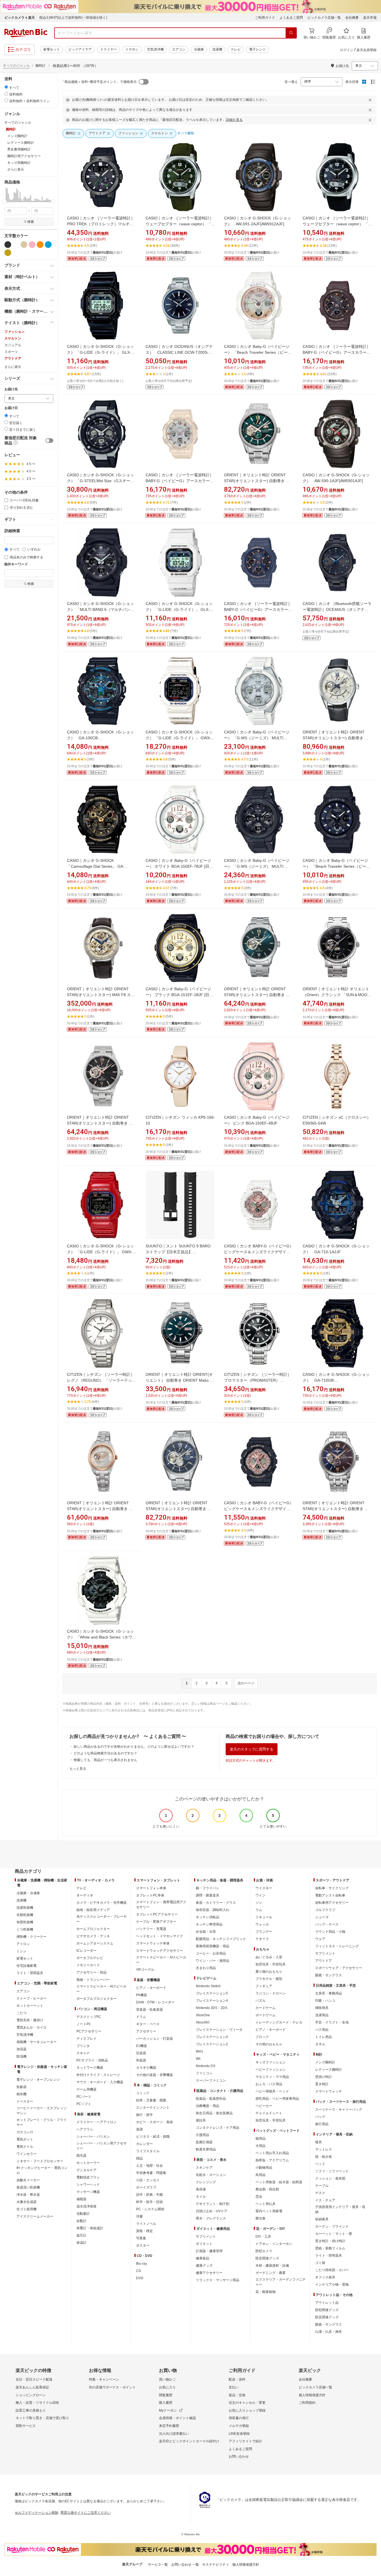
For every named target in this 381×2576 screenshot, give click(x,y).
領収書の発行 (239, 2418)
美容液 (201, 2189)
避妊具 (201, 2120)
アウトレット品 (327, 2303)
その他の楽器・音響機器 (155, 2075)
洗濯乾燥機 (25, 1908)
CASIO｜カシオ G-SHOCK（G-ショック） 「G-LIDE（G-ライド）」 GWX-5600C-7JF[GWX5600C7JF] (179, 738)
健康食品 (202, 2258)
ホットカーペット (30, 2006)
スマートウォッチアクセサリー (160, 1951)
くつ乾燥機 (25, 1929)
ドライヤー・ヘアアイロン (97, 2122)
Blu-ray (142, 2264)
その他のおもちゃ (269, 2044)
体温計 (81, 2243)
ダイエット (204, 2244)
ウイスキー (264, 1888)
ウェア (320, 1939)
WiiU (199, 2051)
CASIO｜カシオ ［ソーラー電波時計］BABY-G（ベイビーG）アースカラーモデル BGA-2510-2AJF (258, 609)
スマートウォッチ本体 (153, 1943)
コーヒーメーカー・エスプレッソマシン (42, 2111)
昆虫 (259, 2197)
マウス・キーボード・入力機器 (100, 2082)
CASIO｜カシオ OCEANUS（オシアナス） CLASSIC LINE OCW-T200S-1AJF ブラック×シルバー (179, 352)
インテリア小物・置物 (332, 2285)
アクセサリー (146, 2031)
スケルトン (13, 338)
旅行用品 (322, 2124)
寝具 (319, 2142)
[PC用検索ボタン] (291, 33)
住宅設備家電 (26, 1966)
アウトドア (13, 358)
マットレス (324, 2149)
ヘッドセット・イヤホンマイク (160, 1936)
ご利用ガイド (265, 18)
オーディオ (85, 1895)
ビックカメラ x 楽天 (20, 18)
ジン (259, 1903)
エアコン (179, 49)
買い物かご (167, 2379)
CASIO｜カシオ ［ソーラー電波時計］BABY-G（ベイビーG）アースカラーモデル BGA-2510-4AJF (180, 481)
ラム (259, 1910)
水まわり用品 (206, 1968)
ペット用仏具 (266, 2204)
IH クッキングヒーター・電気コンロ (42, 2170)
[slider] (5, 202)
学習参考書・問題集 (151, 2173)
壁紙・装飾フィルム (330, 2248)
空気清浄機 (155, 49)
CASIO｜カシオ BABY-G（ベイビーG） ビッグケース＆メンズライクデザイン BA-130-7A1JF (259, 1252)
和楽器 (141, 2060)
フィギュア (264, 1986)
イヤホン (132, 49)
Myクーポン (168, 2410)
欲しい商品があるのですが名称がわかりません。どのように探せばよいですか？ (134, 1747)
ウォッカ (262, 1924)
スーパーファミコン (211, 2080)
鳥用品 (261, 2175)
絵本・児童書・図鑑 (151, 2100)
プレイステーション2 (212, 2044)
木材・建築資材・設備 (272, 2266)
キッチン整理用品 (209, 1924)
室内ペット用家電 (269, 2211)
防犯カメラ (264, 2251)
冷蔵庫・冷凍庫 (28, 1893)
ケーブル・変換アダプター (156, 1922)
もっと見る (78, 1769)
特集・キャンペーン (104, 2379)
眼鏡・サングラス (329, 1975)
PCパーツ (84, 2097)
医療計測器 (204, 2142)
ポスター (143, 2245)
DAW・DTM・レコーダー (155, 2002)
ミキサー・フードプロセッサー (40, 2161)
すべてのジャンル (16, 66)
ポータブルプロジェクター (97, 1999)
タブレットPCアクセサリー (157, 1914)
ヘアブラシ (85, 2129)
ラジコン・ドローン (271, 1993)
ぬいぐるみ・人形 (269, 1957)
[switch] (49, 441)
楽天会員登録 (366, 50)
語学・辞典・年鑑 (149, 2195)
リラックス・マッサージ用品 (218, 2280)
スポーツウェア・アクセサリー (339, 1968)
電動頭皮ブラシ (88, 2177)
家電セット (52, 49)
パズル (261, 2001)
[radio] (6, 87)
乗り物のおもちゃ (269, 1972)
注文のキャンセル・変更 (247, 2403)
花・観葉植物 (266, 2292)
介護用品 (202, 2135)
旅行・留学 (144, 2115)
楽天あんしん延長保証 (32, 2387)
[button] (5, 195)
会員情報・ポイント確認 (177, 2418)
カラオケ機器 (146, 2068)
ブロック (262, 2037)
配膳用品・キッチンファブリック (221, 1939)
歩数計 (81, 2221)
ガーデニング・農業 (271, 2273)
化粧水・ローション (211, 2175)
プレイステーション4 (212, 2001)
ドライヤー (108, 49)
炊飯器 (21, 2087)
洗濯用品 (322, 2015)
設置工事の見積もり (31, 2410)
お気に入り (167, 2387)
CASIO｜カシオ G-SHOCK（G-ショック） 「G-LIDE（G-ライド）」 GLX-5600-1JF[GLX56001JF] (100, 352)
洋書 (139, 2216)
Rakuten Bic (26, 33)
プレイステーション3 (212, 2037)
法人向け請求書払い (174, 2434)
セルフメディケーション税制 (37, 2513)
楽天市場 (370, 18)
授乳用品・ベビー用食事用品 (277, 2099)
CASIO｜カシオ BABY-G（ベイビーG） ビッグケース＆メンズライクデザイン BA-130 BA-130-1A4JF (259, 1509)
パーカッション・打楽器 (155, 2039)
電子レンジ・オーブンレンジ (38, 2080)
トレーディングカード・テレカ (279, 2022)
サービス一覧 (158, 2565)
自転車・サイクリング (332, 1888)
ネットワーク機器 (90, 2068)
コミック (143, 2093)
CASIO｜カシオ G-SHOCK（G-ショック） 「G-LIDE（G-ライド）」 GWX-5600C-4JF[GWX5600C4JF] (100, 1252)
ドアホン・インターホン (274, 2244)
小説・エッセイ (148, 2180)
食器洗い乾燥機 (28, 2187)
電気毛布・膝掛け (30, 2020)
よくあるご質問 (291, 18)
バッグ (320, 2117)
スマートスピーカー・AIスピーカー (101, 1989)
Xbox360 (203, 2022)
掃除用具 (322, 2008)
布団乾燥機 (25, 1922)
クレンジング (206, 2182)
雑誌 (139, 2158)
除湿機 (21, 2056)
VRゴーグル (145, 1970)
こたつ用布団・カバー (332, 2270)
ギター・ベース (148, 2024)
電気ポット (25, 2139)
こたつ (21, 2013)
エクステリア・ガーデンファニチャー (281, 2282)
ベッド (320, 2164)
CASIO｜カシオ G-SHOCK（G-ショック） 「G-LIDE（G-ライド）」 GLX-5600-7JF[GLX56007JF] (179, 609)
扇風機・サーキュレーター (37, 2042)
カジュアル (13, 345)
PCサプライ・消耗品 (92, 2060)
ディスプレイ (86, 2039)
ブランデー (264, 1932)
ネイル (201, 2197)
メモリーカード (88, 1965)
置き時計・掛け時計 (330, 2241)
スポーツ (11, 352)
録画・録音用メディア (93, 1910)
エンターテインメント (153, 2108)
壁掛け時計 (324, 2077)
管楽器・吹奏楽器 (149, 2010)
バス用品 (322, 2030)
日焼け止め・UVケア (212, 2211)
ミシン (21, 1951)
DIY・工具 (263, 2237)
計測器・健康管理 (209, 2251)
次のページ (246, 1683)
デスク (320, 2193)
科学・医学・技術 (149, 2202)
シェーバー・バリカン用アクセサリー (102, 2146)
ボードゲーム (266, 2015)
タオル (320, 2044)
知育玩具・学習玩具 (271, 1964)
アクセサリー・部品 (91, 1972)
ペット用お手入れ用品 (272, 2153)
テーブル (322, 2186)
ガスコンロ (25, 2132)
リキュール (264, 1917)
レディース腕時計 (329, 2070)
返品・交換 (237, 2395)
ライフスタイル (148, 2151)
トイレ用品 (324, 2037)
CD (139, 2271)
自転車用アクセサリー (332, 1903)
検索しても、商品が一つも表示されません (105, 1760)
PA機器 (142, 1995)
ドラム (141, 2017)
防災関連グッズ (267, 2258)
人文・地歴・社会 (149, 2166)
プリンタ (83, 2046)
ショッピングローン (31, 2395)
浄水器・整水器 (28, 2195)
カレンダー (144, 2144)
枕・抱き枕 (324, 2157)
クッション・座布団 (330, 2178)
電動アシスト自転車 (330, 1895)
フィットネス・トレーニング (337, 1946)
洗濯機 (217, 49)
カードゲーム (266, 2008)
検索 (31, 222)
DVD (140, 2278)
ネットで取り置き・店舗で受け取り (42, 2418)
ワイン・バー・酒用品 (213, 1961)
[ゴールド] (8, 253)
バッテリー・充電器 (151, 1929)
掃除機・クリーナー (32, 1937)
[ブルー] (48, 245)
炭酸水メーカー (28, 2180)
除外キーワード (16, 564)
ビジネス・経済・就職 (153, 2137)
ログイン (347, 50)
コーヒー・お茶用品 (211, 1953)
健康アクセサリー (209, 2273)
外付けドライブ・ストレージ (98, 2075)
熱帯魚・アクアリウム (272, 2160)
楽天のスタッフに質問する (252, 1749)
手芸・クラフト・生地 (332, 2022)
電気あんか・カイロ (32, 2027)
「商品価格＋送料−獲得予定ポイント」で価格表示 (99, 82)
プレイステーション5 (212, 1993)
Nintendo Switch (208, 1986)
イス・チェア (325, 2200)
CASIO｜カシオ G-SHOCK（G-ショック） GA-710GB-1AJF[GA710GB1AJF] (336, 1380)
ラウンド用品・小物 (330, 1932)
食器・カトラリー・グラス (216, 1903)
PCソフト (84, 2104)
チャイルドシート (269, 2113)
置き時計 (322, 2084)
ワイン (261, 1895)
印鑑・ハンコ (325, 2001)
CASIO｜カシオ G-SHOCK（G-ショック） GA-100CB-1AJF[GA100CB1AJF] (100, 738)
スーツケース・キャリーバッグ (339, 2109)
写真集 (141, 2238)
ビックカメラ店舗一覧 (324, 18)
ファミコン (204, 2073)
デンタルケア (86, 2170)
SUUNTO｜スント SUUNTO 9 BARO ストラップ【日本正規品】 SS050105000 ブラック (178, 1252)
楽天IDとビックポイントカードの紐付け (189, 2441)
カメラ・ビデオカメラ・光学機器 (102, 1903)
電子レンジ (257, 49)
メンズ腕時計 (325, 2062)
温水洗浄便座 (86, 2206)
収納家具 (322, 2219)
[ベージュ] (24, 245)
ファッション (15, 332)
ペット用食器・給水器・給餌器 (279, 2182)
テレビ (236, 49)
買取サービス (26, 2426)
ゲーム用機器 (86, 2089)
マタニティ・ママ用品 (272, 2077)
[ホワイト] (16, 245)
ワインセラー (26, 2154)
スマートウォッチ (329, 2091)
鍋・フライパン (208, 1888)
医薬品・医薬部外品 (211, 2099)
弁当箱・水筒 (206, 1932)
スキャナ (83, 2053)
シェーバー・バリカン (93, 2137)
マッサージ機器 (88, 2192)
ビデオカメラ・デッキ (93, 1936)
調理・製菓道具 (208, 1895)
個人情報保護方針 (312, 2395)
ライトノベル (146, 2224)
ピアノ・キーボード (151, 1988)
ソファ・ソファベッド (332, 2171)
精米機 (21, 2094)
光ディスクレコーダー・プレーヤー (102, 1919)
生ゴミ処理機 (26, 2209)
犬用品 (261, 2146)
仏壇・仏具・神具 (329, 2332)
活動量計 (83, 2214)
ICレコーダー (86, 1951)
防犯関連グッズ (327, 2310)
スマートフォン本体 (151, 1888)
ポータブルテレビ (90, 1958)
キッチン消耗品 (208, 1917)
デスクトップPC (89, 2017)
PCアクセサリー (89, 2031)
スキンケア (204, 2168)
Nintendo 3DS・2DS (212, 2008)
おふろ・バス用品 (269, 2084)
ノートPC (84, 2024)
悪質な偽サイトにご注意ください (86, 2513)
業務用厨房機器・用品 (213, 1946)
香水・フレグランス (211, 2218)
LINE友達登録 (239, 2434)
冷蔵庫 (199, 49)
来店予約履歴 (169, 2426)
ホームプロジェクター (93, 1929)
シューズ (322, 1917)
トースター (25, 2101)
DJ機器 (142, 2046)
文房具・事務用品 (329, 1993)
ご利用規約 (307, 2403)
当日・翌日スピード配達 (34, 2379)
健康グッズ (204, 2266)
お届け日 (11, 408)
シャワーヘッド (88, 2185)
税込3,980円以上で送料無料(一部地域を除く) (73, 18)
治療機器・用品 (208, 2106)
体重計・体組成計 (90, 2228)
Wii (198, 2059)
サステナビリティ (216, 2565)
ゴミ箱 (320, 2263)
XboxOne (203, 2015)
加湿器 (21, 2049)
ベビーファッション (271, 2070)
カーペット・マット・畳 (334, 2234)
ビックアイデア (80, 49)
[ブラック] (8, 245)
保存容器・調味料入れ (213, 1910)
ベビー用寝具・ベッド (272, 2091)
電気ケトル (25, 2147)
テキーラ (262, 1939)
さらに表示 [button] (16, 169)
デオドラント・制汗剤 (213, 2204)
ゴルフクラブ (325, 1910)
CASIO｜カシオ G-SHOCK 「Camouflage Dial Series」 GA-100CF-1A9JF (96, 866)
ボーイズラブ (146, 2187)
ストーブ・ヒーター (32, 1998)
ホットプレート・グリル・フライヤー (42, 2122)
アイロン (23, 1944)
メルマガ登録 (239, 2426)
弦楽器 (141, 2053)
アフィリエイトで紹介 (245, 2441)
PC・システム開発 (150, 2209)
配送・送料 (237, 2379)
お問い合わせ (239, 2457)
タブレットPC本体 (150, 1895)
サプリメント (206, 2237)
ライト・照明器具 (30, 1973)
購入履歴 (166, 2403)
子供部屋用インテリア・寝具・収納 (340, 2209)
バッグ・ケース (327, 1924)
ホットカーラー (88, 2163)
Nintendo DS (206, 2066)
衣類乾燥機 (25, 1915)
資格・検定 (144, 2231)
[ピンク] (32, 245)
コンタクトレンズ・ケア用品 (218, 2128)
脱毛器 (81, 2156)
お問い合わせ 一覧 (185, 2565)
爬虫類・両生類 (267, 2189)
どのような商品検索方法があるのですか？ (105, 1753)
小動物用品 (264, 2168)
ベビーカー (264, 2106)
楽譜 (139, 2129)
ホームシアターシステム (95, 1943)
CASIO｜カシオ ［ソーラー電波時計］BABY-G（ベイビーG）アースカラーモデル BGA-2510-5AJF (337, 352)
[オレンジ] (40, 245)
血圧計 (81, 2235)
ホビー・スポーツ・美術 (155, 2122)
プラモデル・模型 (269, 1979)
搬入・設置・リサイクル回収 (37, 2403)
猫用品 (261, 2139)
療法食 (261, 2218)
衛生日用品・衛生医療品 (214, 2113)
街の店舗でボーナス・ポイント (112, 2387)
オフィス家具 (325, 2277)
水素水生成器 (26, 2202)
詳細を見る (234, 120)
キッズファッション (271, 2062)
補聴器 (81, 2199)
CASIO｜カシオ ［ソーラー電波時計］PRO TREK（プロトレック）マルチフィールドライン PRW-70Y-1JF (101, 224)
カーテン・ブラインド (332, 2226)
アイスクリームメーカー (35, 2216)
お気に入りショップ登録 (247, 2410)
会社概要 (352, 18)
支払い (234, 2387)
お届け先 (11, 389)
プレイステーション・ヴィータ (219, 2030)
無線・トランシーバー (93, 1980)
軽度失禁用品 (206, 2149)
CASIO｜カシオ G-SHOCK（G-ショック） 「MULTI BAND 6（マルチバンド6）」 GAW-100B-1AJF (100, 609)
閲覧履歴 (166, 2395)
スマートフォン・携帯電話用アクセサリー (161, 1905)
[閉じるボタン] (371, 100)
